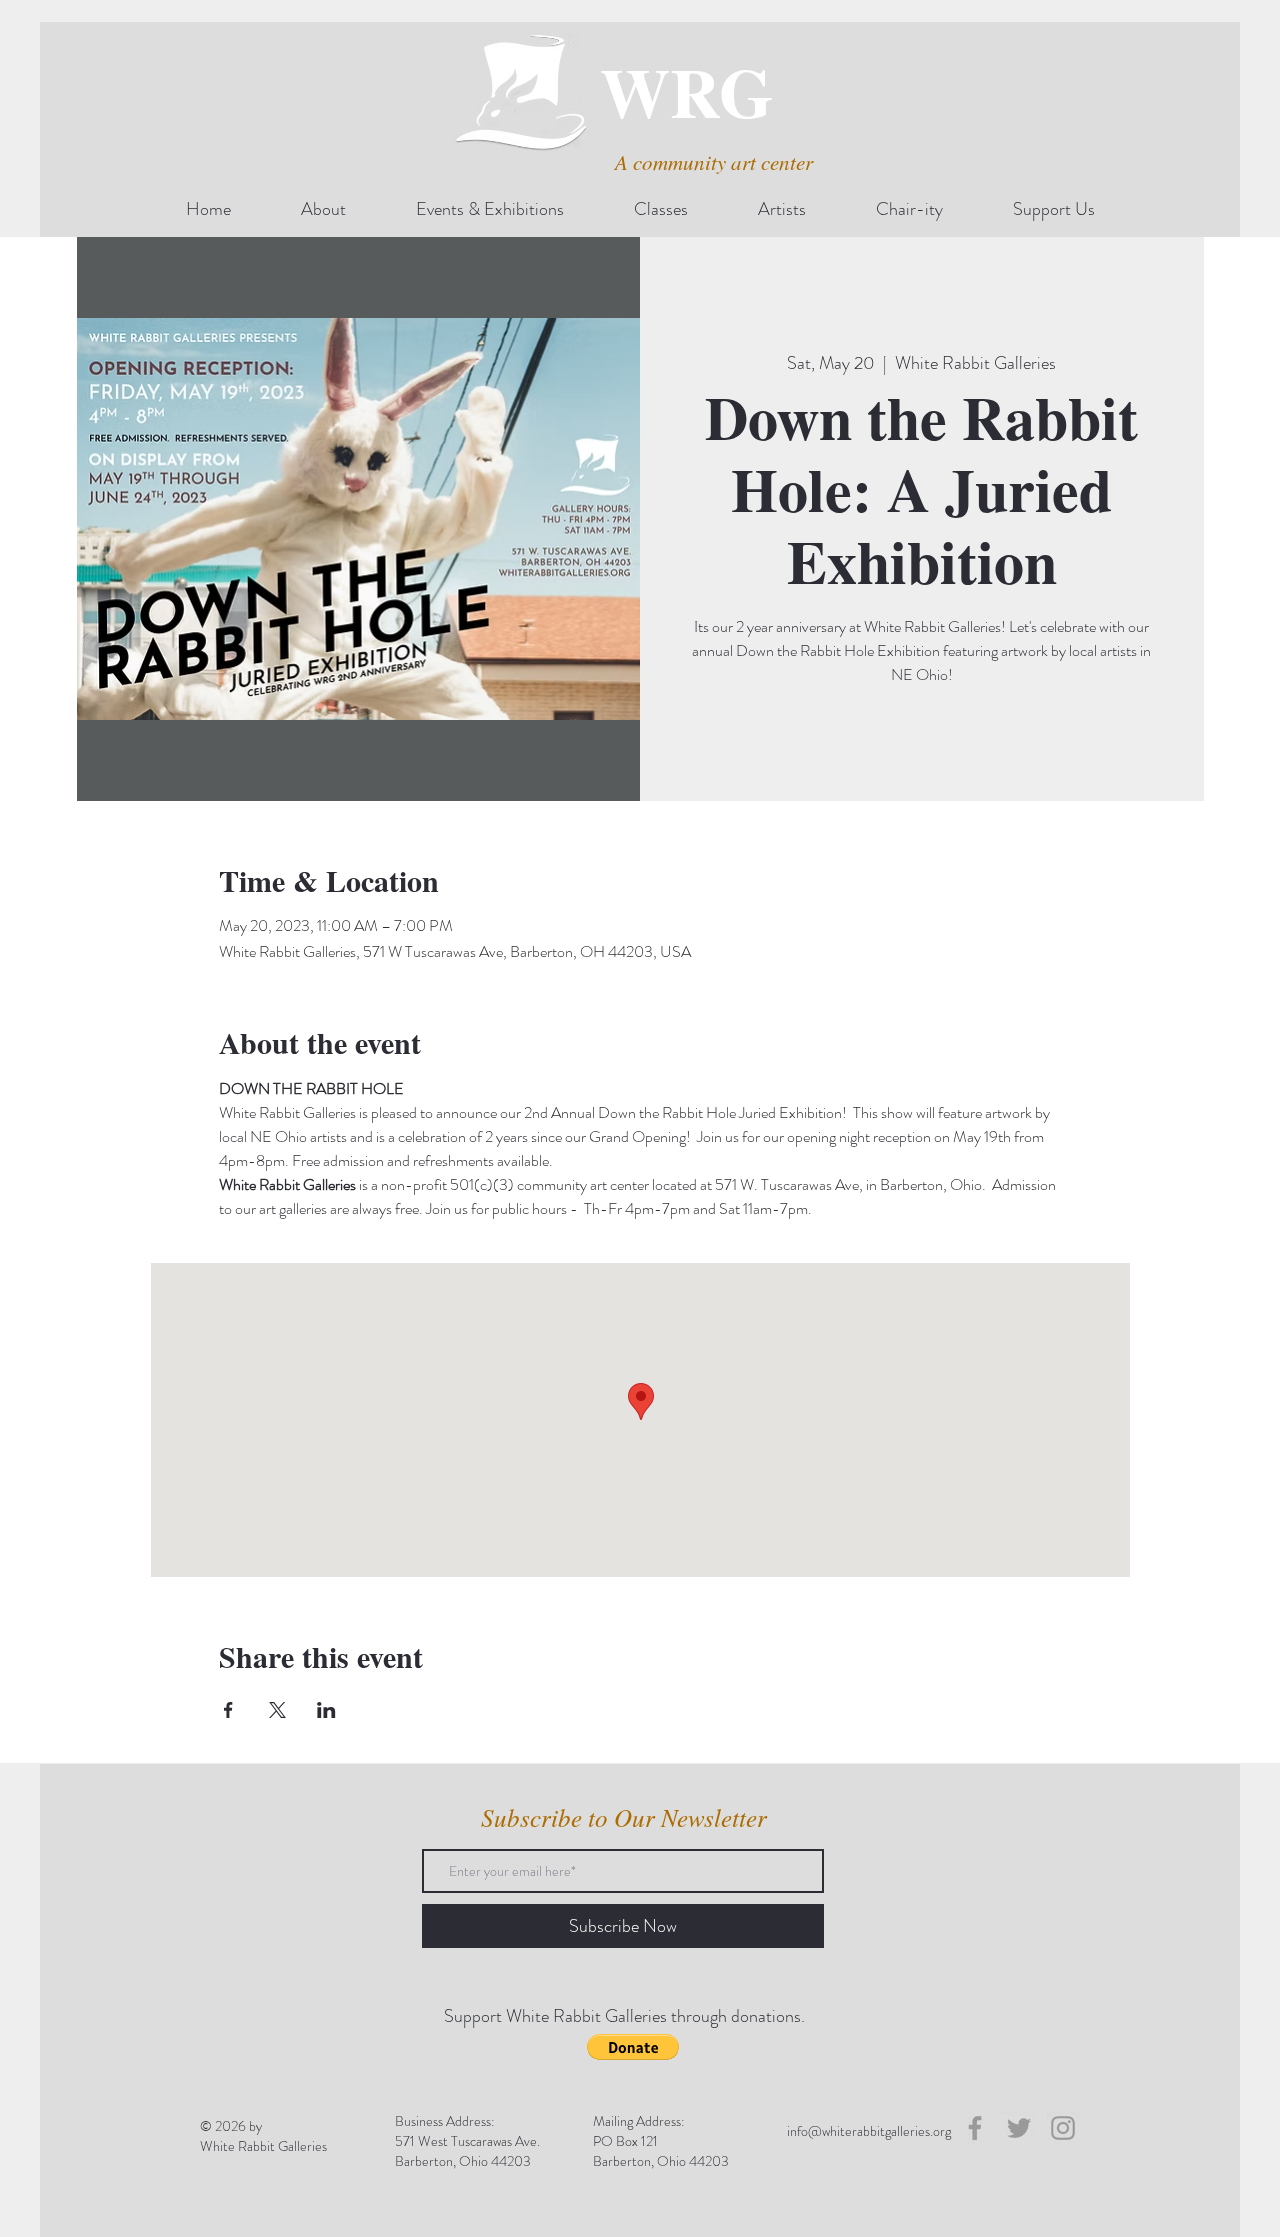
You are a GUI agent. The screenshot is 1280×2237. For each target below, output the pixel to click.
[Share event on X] (277, 1710)
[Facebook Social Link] (975, 2128)
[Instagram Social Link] (1063, 2128)
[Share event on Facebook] (228, 1710)
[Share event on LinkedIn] (326, 1710)
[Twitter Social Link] (1019, 2128)
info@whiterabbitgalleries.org (869, 2131)
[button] (633, 2047)
